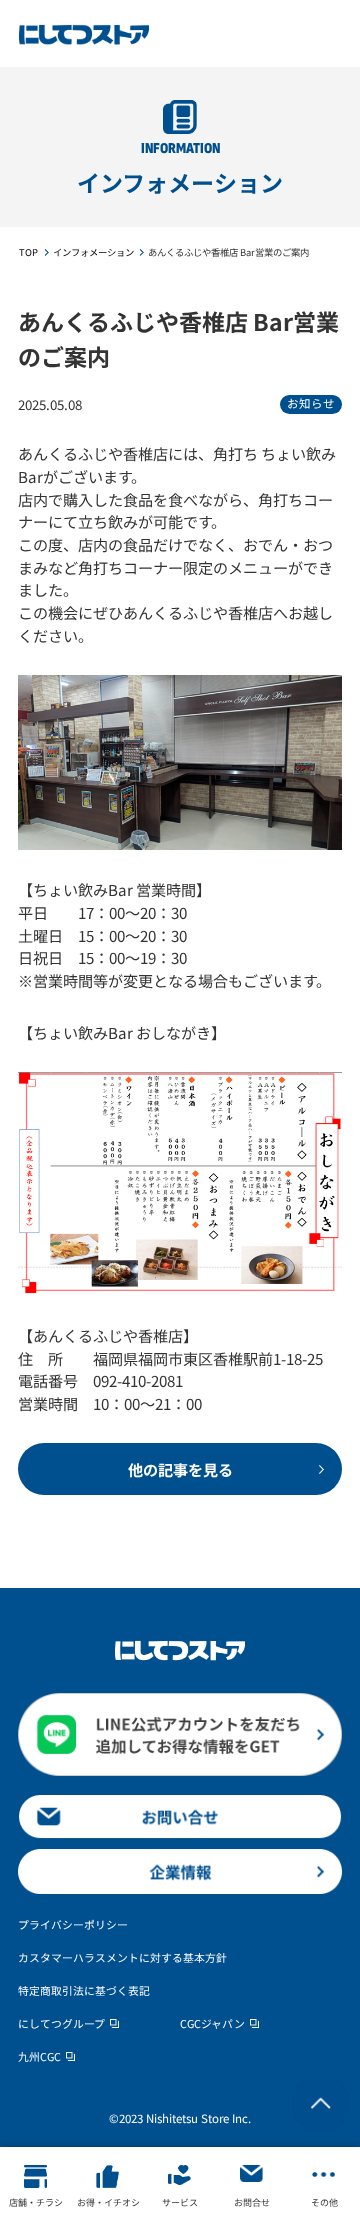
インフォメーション (93, 252)
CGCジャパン (212, 2023)
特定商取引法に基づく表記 (84, 1990)
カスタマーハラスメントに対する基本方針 (122, 1957)
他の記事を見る (180, 1469)
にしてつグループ (61, 2023)
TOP (28, 252)
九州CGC (39, 2056)
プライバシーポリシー (73, 1924)
